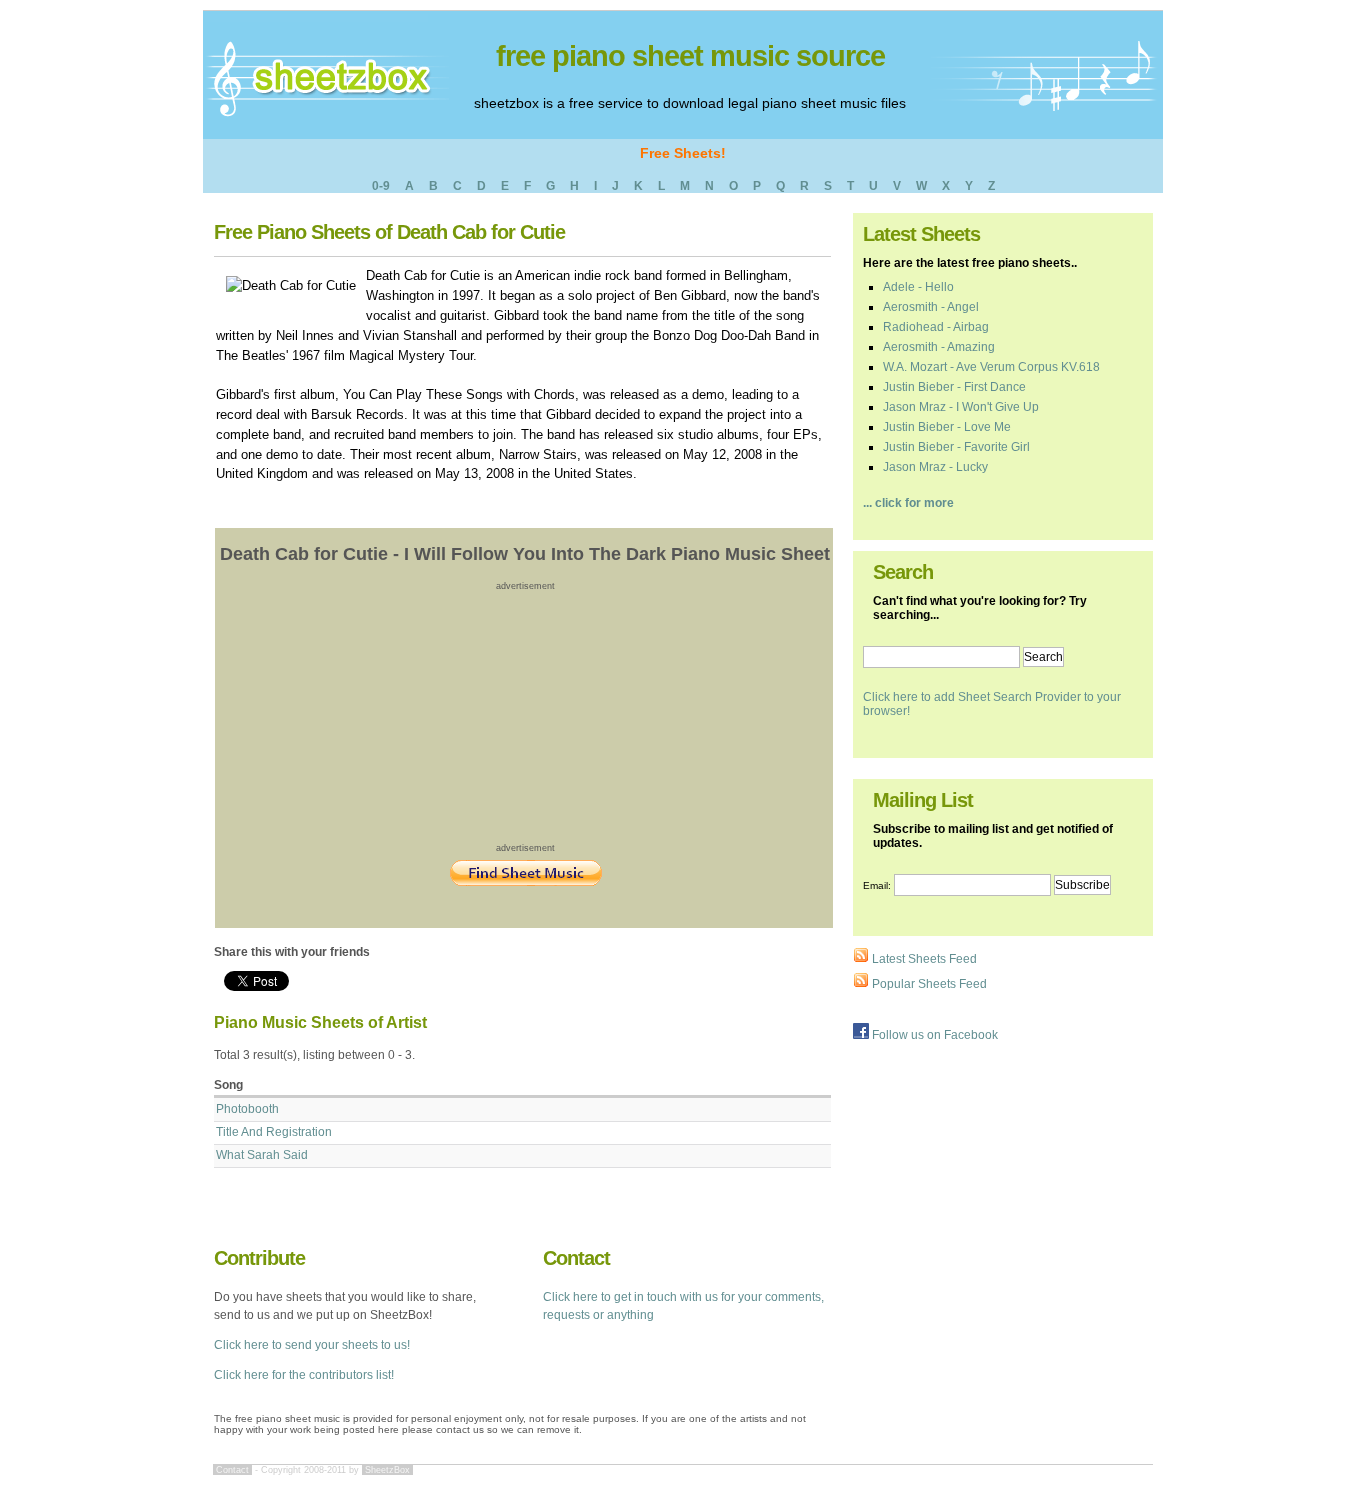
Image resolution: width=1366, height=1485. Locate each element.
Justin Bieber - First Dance (954, 387)
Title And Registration (274, 1132)
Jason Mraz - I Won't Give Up (961, 407)
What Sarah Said (262, 1155)
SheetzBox (387, 1470)
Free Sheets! (683, 153)
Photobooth (247, 1109)
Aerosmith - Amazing (939, 347)
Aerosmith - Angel (931, 307)
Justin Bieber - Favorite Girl (956, 447)
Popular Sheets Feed (928, 984)
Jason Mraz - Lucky (935, 467)
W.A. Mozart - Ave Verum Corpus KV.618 (991, 367)
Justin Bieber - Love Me (947, 427)
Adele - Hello (918, 287)
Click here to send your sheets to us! (312, 1345)
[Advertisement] (526, 716)
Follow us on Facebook (933, 1035)
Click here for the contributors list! (304, 1375)
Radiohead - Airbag (936, 327)
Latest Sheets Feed (923, 959)
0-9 (381, 186)
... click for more (908, 503)
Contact (232, 1470)
